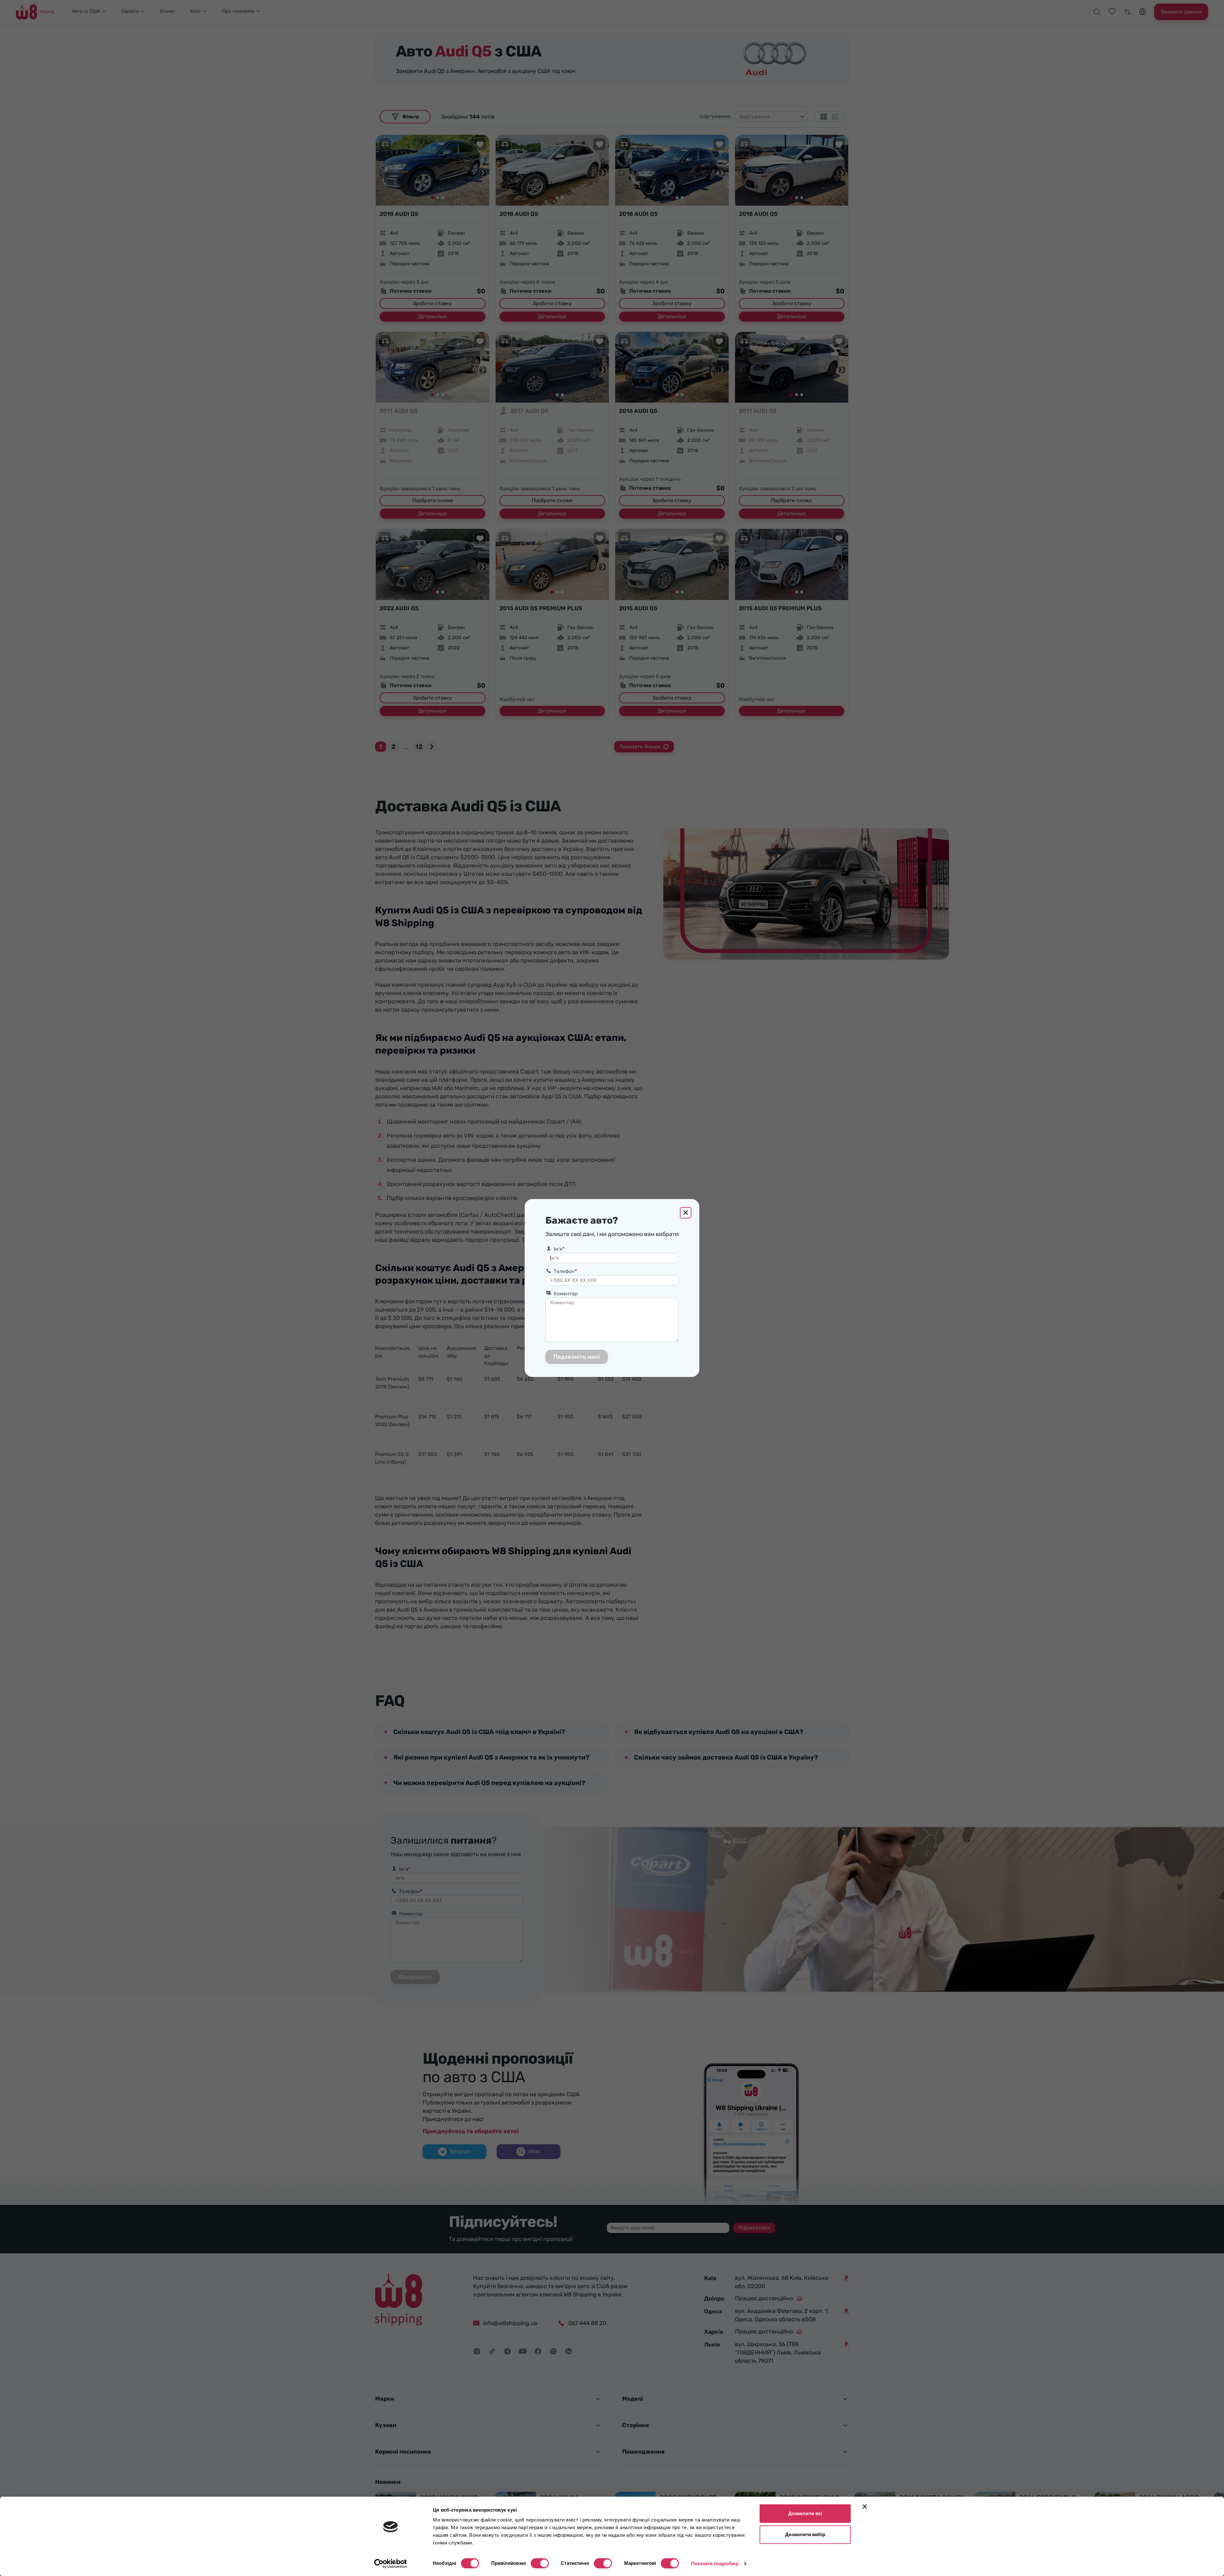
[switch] (540, 2563)
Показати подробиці (715, 2563)
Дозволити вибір (805, 2534)
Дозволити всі (805, 2513)
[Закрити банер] (865, 2506)
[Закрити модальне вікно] (686, 1213)
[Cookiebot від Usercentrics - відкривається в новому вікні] (391, 2564)
